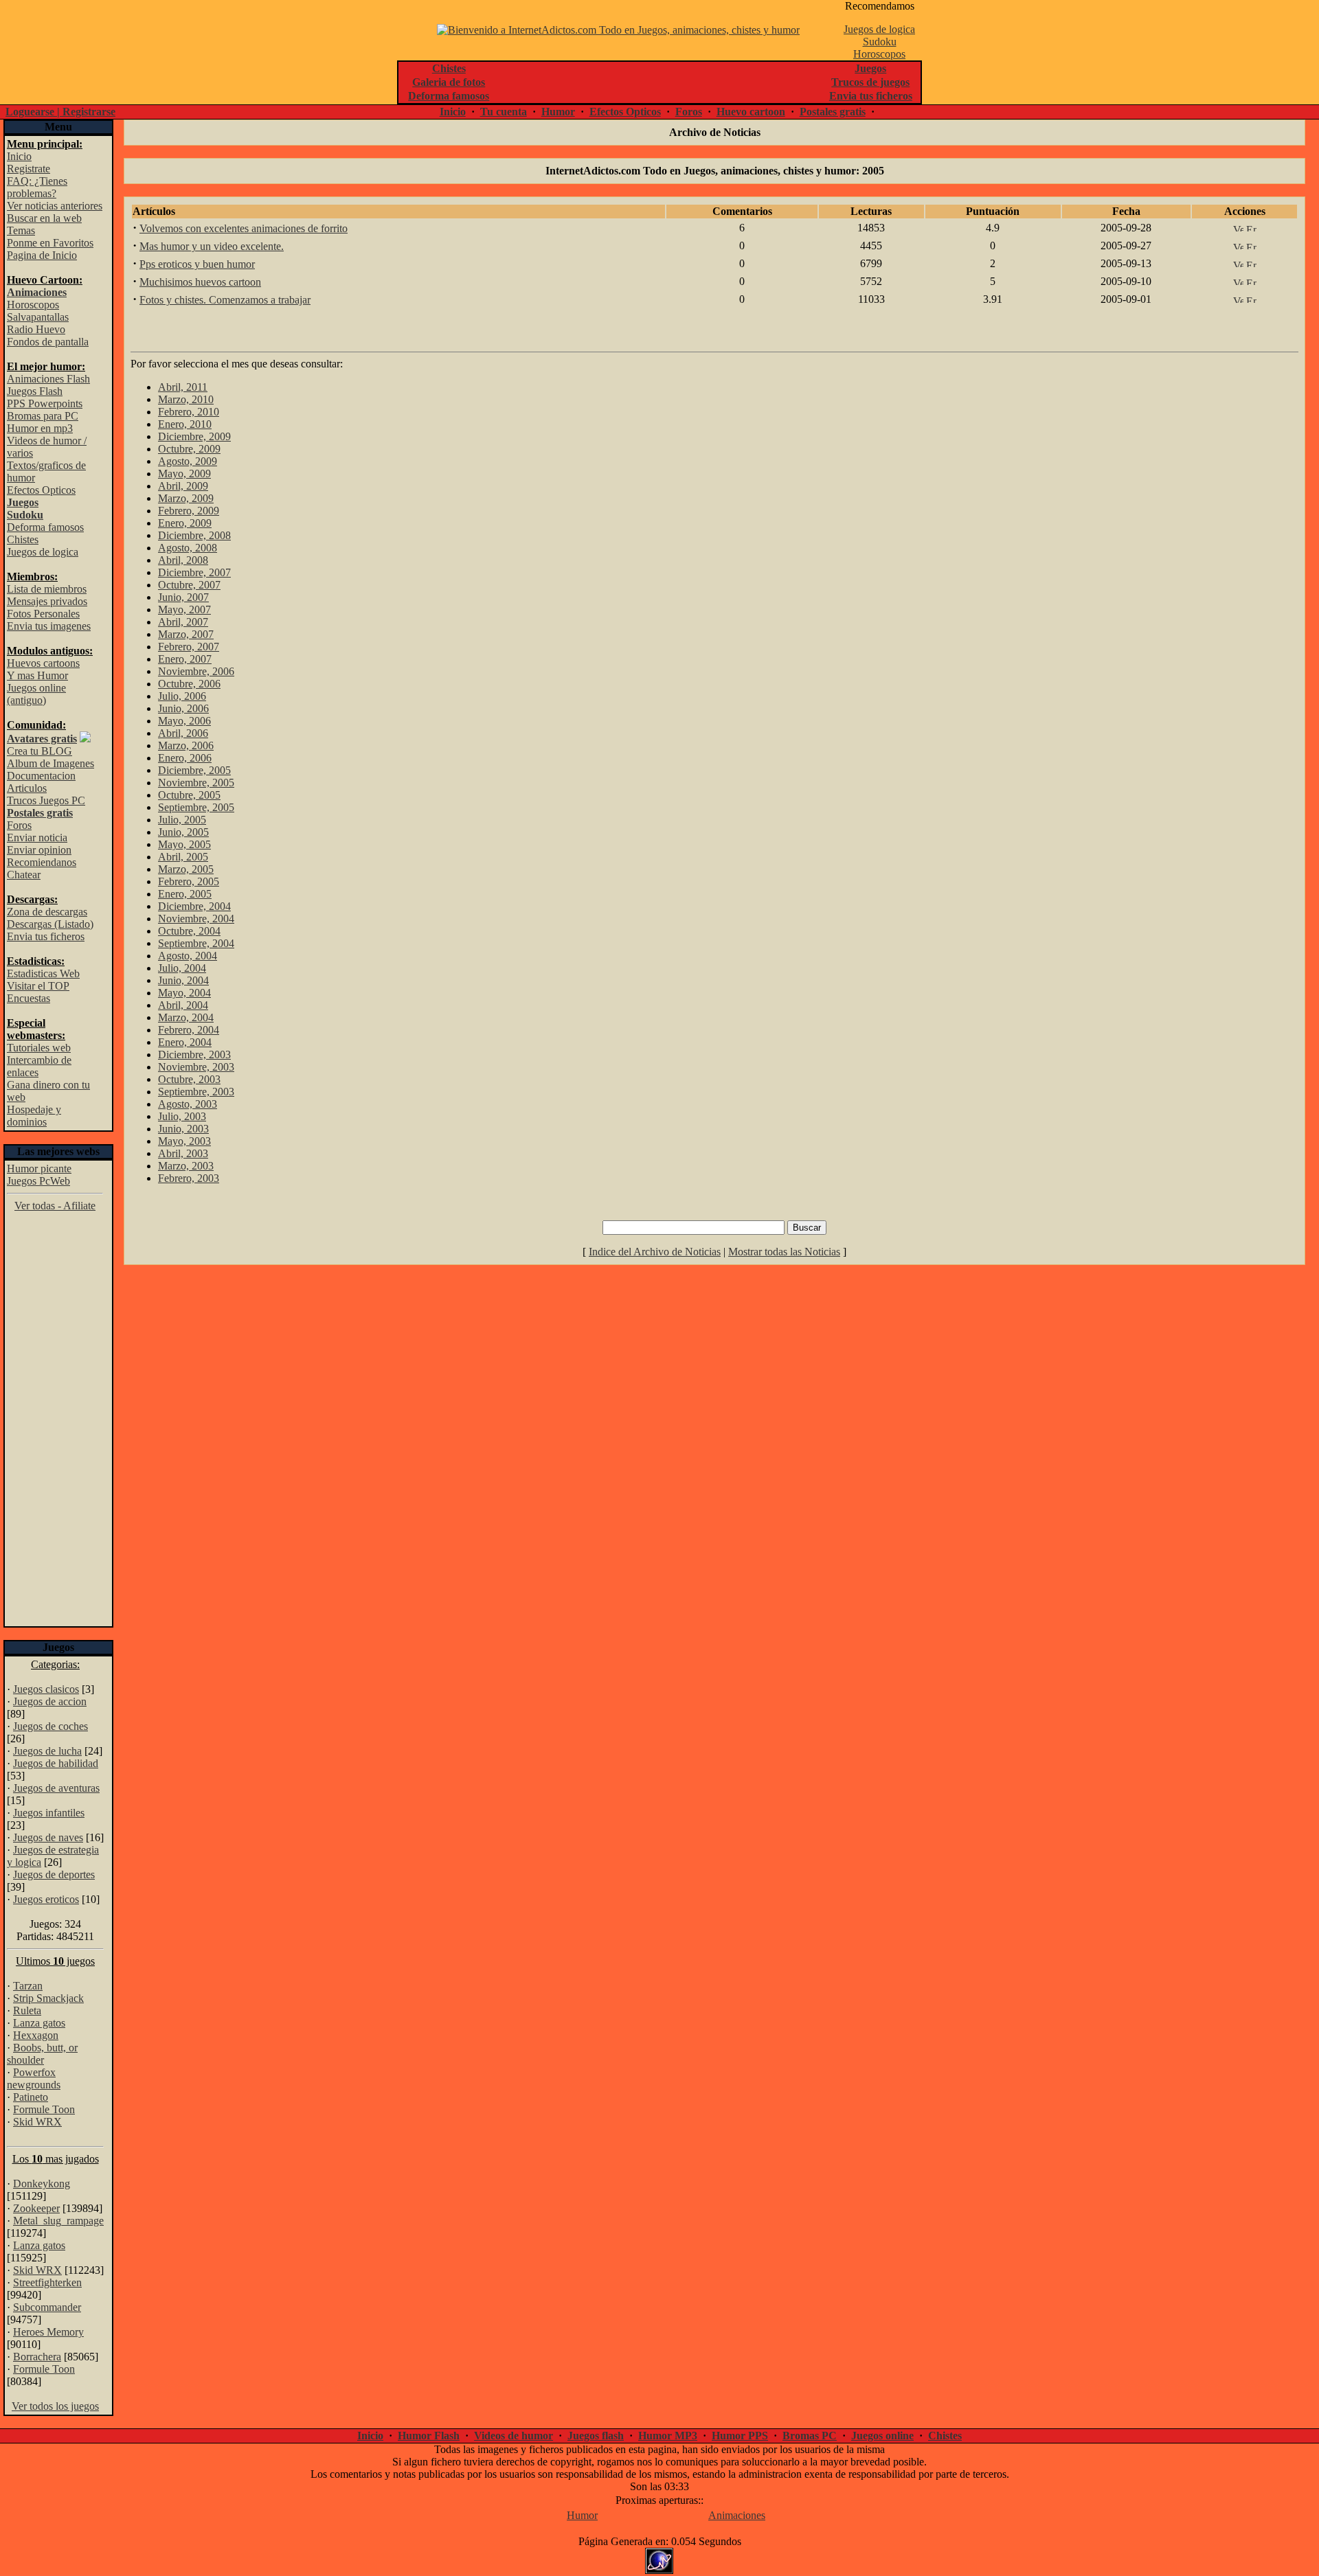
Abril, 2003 (183, 1153)
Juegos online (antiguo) (36, 694)
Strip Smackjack (48, 1998)
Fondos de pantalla (48, 342)
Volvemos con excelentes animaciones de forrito (244, 228)
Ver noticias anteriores (55, 206)
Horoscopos (879, 54)
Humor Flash (429, 2436)
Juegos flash (596, 2436)
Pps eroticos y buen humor (197, 264)
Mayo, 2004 (184, 993)
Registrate (29, 169)
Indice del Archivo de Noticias (655, 1252)
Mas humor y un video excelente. (212, 246)
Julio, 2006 (182, 696)
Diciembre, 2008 (194, 535)
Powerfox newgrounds (34, 2078)
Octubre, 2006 (189, 684)
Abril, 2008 (183, 560)
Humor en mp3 (40, 428)
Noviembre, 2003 (196, 1067)
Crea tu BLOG (40, 751)
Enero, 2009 (185, 523)
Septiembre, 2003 (196, 1092)
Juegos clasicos (46, 1689)
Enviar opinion (39, 850)
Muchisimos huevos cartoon (200, 282)
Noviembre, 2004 (196, 919)
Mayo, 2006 (184, 721)
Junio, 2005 (183, 832)
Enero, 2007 (185, 659)
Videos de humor (514, 2436)
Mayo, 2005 (184, 844)
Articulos (27, 788)
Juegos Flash (35, 391)
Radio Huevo (36, 329)
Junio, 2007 (183, 597)
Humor (558, 112)
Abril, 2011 (183, 387)
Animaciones (737, 2515)
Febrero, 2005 (189, 881)
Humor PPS (740, 2436)
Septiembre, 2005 (196, 807)
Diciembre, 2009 (194, 436)
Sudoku (880, 42)
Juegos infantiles (49, 1813)
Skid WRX (37, 2122)
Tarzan (28, 1986)
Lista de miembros (47, 589)
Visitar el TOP (38, 986)
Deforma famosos (45, 527)
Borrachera (37, 2357)
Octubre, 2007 (189, 585)
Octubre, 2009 (189, 449)
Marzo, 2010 (186, 399)
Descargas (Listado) (50, 924)
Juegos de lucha (47, 1751)
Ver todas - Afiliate (55, 1206)
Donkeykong (42, 2184)
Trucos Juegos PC (46, 800)
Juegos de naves (48, 1837)
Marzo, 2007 (186, 634)
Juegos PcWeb (38, 1181)
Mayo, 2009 (184, 474)
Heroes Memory (48, 2332)
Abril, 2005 (183, 857)
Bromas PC (810, 2436)
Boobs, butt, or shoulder (42, 2054)
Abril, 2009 (183, 486)
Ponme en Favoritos (50, 243)
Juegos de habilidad (56, 1763)
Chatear (24, 875)
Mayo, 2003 (184, 1141)
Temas (21, 230)
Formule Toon (44, 2109)
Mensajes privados (47, 601)
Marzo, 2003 (186, 1166)
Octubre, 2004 (189, 931)
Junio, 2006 (183, 708)
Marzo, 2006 (186, 745)
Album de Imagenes (50, 763)
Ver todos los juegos (55, 2406)
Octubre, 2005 (189, 795)
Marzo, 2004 (186, 1017)
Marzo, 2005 (186, 869)
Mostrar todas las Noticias (784, 1252)
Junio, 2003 (183, 1129)
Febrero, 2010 (189, 412)
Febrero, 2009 (189, 511)
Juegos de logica (879, 29)
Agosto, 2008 (188, 548)
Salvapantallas (38, 317)
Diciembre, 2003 (194, 1055)
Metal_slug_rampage (58, 2221)
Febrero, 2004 (189, 1030)
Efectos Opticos (625, 112)
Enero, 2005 (185, 894)
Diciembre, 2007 (194, 572)
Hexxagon (36, 2035)
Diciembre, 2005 (194, 770)
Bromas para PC (43, 416)
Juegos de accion (50, 1701)
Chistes (23, 539)
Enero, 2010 (185, 424)
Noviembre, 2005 (196, 783)
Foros (689, 112)
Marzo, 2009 (186, 498)
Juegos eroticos (46, 1899)
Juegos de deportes (54, 1874)
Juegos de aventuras (56, 1788)
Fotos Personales (43, 614)
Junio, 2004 (183, 980)
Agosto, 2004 (188, 956)
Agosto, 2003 (188, 1104)
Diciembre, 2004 (194, 906)
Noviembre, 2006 (196, 671)
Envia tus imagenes (49, 626)
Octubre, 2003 (189, 1079)
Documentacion (41, 776)
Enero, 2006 (185, 758)
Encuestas (29, 998)
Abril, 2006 (183, 733)
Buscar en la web (44, 218)
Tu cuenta (504, 112)
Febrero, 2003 (189, 1178)
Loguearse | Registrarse (60, 112)
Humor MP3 (668, 2436)
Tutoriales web (39, 1048)
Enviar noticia (37, 837)
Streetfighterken (47, 2282)
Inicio (453, 112)
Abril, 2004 (183, 1005)
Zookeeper (36, 2208)
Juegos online (882, 2436)
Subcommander (47, 2307)
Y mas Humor (37, 675)
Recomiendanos (42, 862)
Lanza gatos (39, 2023)
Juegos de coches (50, 1726)
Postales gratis (833, 112)
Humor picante (39, 1169)
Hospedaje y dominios (34, 1116)
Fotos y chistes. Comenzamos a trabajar (225, 300)
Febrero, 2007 (189, 647)
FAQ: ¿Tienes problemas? (37, 187)
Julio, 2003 (182, 1116)
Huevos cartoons (43, 663)
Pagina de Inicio (42, 255)
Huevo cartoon (751, 112)
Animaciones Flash (48, 379)
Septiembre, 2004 (196, 943)
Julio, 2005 (182, 820)
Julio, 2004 (182, 968)
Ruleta (27, 2010)
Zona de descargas (47, 912)
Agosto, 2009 (188, 461)
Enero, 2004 (185, 1042)
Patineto (31, 2097)
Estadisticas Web (43, 973)
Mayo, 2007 (184, 609)
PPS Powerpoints (45, 403)
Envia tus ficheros (46, 936)
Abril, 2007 (183, 622)
